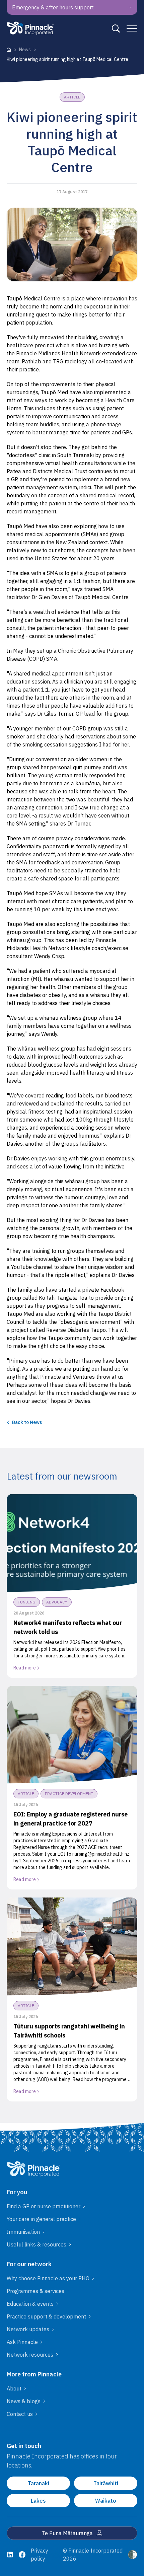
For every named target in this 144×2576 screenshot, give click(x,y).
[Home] (9, 50)
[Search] (116, 28)
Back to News (27, 1422)
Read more (25, 1668)
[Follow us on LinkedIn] (10, 2555)
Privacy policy (40, 2555)
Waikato (106, 2501)
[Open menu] (132, 28)
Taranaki (39, 2483)
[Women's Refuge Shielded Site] (133, 2555)
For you (17, 2192)
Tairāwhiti (106, 2483)
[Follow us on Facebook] (22, 2555)
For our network (29, 2264)
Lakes (38, 2501)
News (25, 50)
